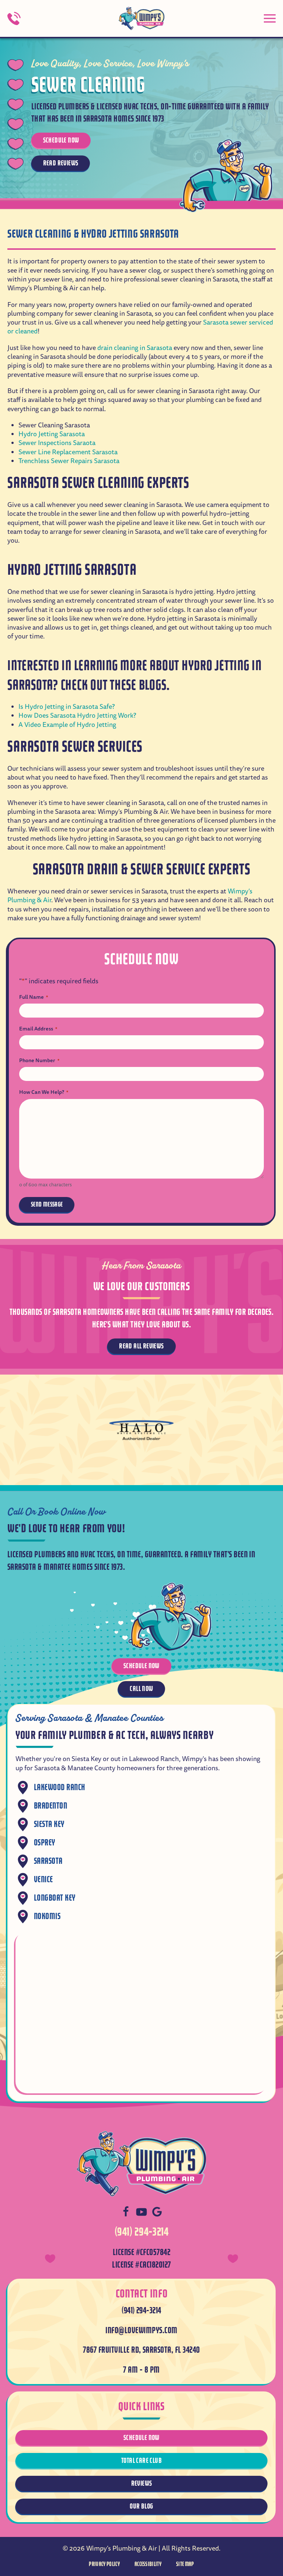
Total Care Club (141, 2460)
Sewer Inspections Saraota (57, 443)
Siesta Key (49, 1824)
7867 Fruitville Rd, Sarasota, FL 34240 (141, 2350)
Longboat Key (55, 1898)
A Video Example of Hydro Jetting (67, 725)
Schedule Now (61, 140)
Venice (43, 1879)
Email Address (38, 1029)
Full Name (34, 997)
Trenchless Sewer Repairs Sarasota (69, 461)
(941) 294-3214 (142, 2232)
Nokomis (47, 1916)
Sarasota (48, 1861)
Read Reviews (61, 163)
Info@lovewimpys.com (141, 2330)
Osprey (45, 1843)
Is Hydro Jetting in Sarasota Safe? (67, 707)
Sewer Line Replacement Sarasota (68, 452)
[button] (270, 18)
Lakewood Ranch (60, 1787)
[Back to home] (141, 18)
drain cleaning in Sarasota (135, 348)
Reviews (142, 2483)
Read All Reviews (141, 1346)
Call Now (141, 1689)
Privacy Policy (104, 2564)
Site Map (185, 2564)
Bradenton (50, 1806)
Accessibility (148, 2564)
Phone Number (39, 1060)
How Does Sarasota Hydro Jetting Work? (77, 716)
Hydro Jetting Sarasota (52, 434)
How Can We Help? (44, 1092)
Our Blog (141, 2506)
